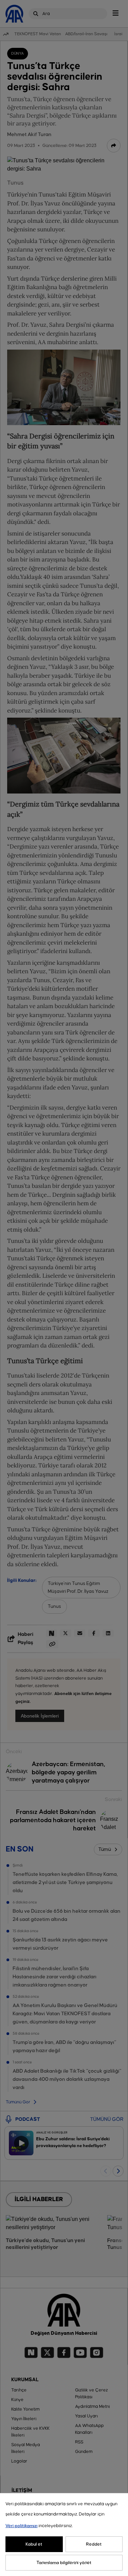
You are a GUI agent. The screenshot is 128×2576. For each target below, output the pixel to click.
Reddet (94, 2544)
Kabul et (34, 2544)
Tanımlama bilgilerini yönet (64, 2563)
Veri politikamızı (22, 2526)
